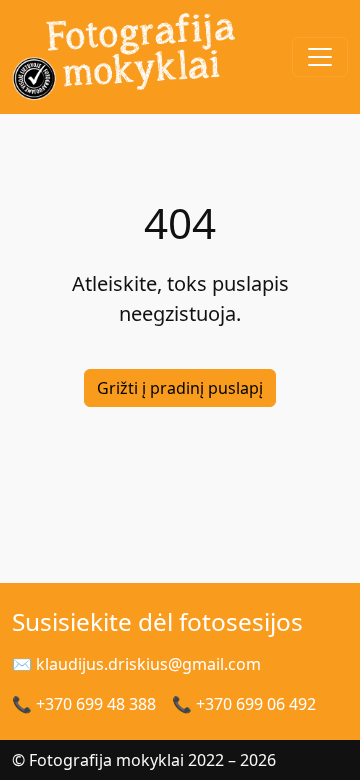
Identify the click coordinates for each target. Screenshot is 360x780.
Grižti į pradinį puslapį (180, 388)
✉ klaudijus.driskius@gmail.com (136, 664)
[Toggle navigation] (320, 57)
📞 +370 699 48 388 (84, 704)
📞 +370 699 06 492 (244, 704)
